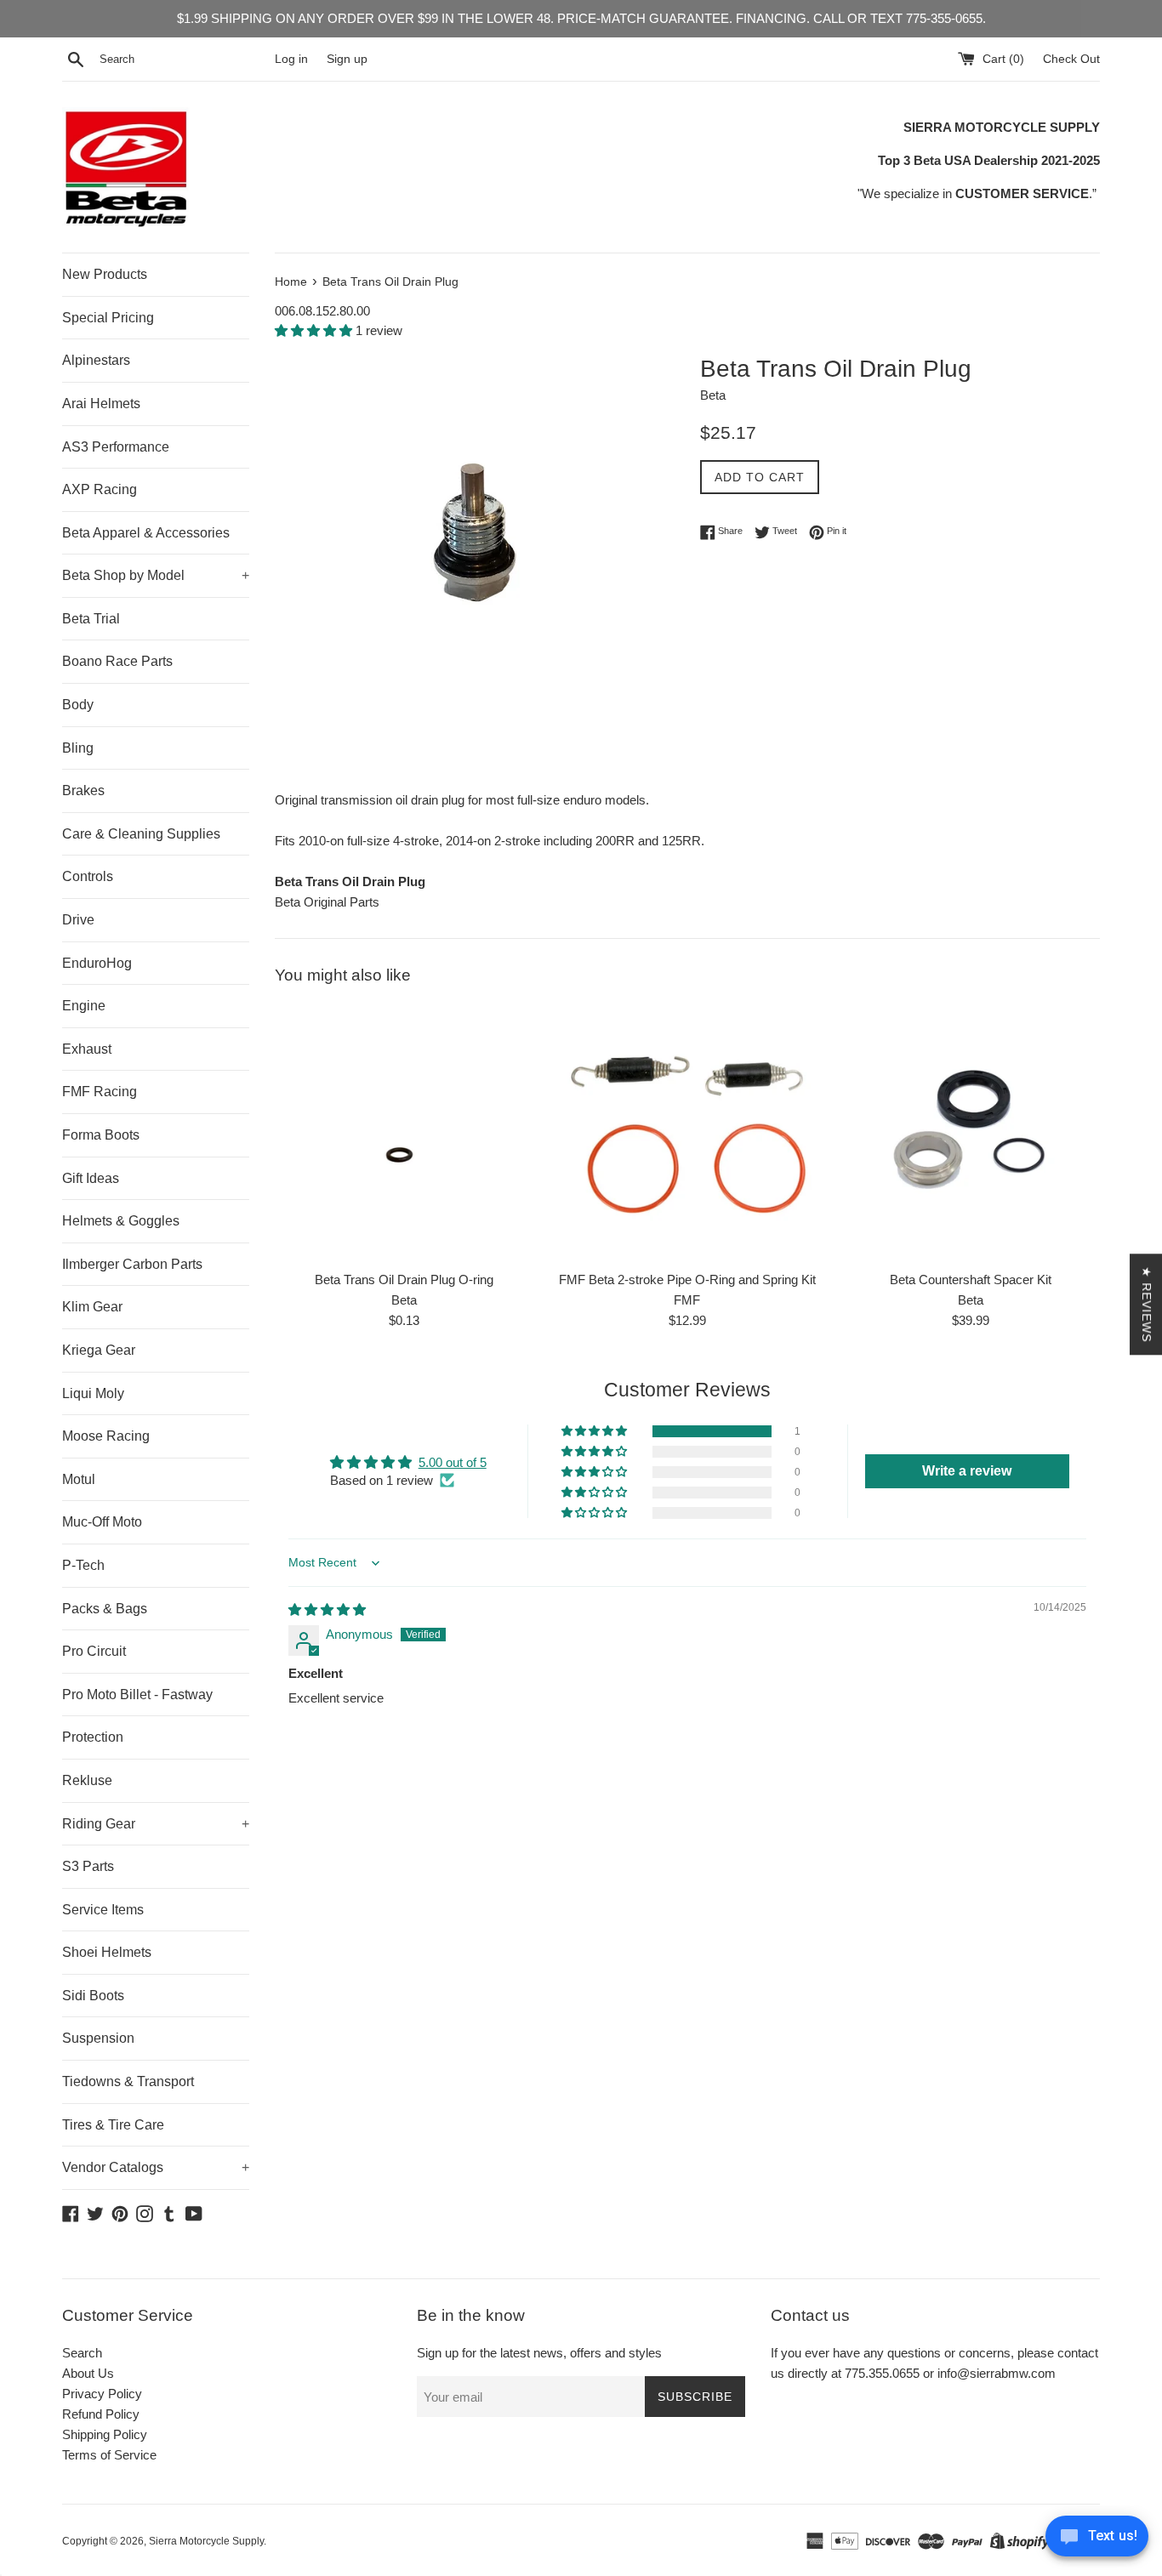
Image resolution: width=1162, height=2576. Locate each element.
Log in (291, 59)
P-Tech (83, 1565)
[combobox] (184, 60)
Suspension (98, 2038)
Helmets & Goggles (121, 1221)
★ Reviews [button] (1147, 1304)
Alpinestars (96, 360)
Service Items (103, 1910)
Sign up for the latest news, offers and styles (539, 2353)
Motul (79, 1479)
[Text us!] (1097, 2541)
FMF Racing (100, 1092)
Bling (78, 748)
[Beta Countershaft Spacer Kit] (971, 1132)
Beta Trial (91, 619)
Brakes (83, 790)
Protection (93, 1737)
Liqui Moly (93, 1393)
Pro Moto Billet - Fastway (137, 1695)
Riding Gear (156, 1824)
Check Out (1071, 59)
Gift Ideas (91, 1178)
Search (82, 2353)
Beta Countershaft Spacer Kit (971, 1279)
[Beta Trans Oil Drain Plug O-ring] (404, 1132)
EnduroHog (97, 963)
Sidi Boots (93, 1996)
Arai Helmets (101, 404)
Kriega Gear (99, 1350)
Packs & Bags (105, 1609)
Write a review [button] (967, 1471)
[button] (315, 330)
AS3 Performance (116, 447)
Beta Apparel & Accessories (146, 533)
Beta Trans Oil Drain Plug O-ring (404, 1279)
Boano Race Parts (117, 661)
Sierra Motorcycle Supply (206, 2541)
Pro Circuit (94, 1651)
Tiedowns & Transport (128, 2081)
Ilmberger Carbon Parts (132, 1264)
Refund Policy (101, 2414)
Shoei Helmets (107, 1952)
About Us (88, 2373)
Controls (88, 876)
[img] (327, 1609)
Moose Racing (106, 1436)
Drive (78, 920)
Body (78, 705)
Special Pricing (108, 318)
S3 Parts (88, 1866)
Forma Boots (101, 1135)
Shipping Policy (105, 2434)
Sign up (347, 59)
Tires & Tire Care (113, 2125)
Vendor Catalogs (156, 2167)
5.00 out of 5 (453, 1462)
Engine (84, 1006)
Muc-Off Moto (102, 1522)
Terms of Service (109, 2455)
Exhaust (87, 1049)
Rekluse (87, 1780)
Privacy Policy (102, 2394)
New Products (105, 274)
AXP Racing (100, 489)
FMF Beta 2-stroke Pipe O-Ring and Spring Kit (687, 1279)
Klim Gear (92, 1307)
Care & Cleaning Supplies (141, 834)
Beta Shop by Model (156, 575)
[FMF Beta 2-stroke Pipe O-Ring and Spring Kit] (687, 1132)
